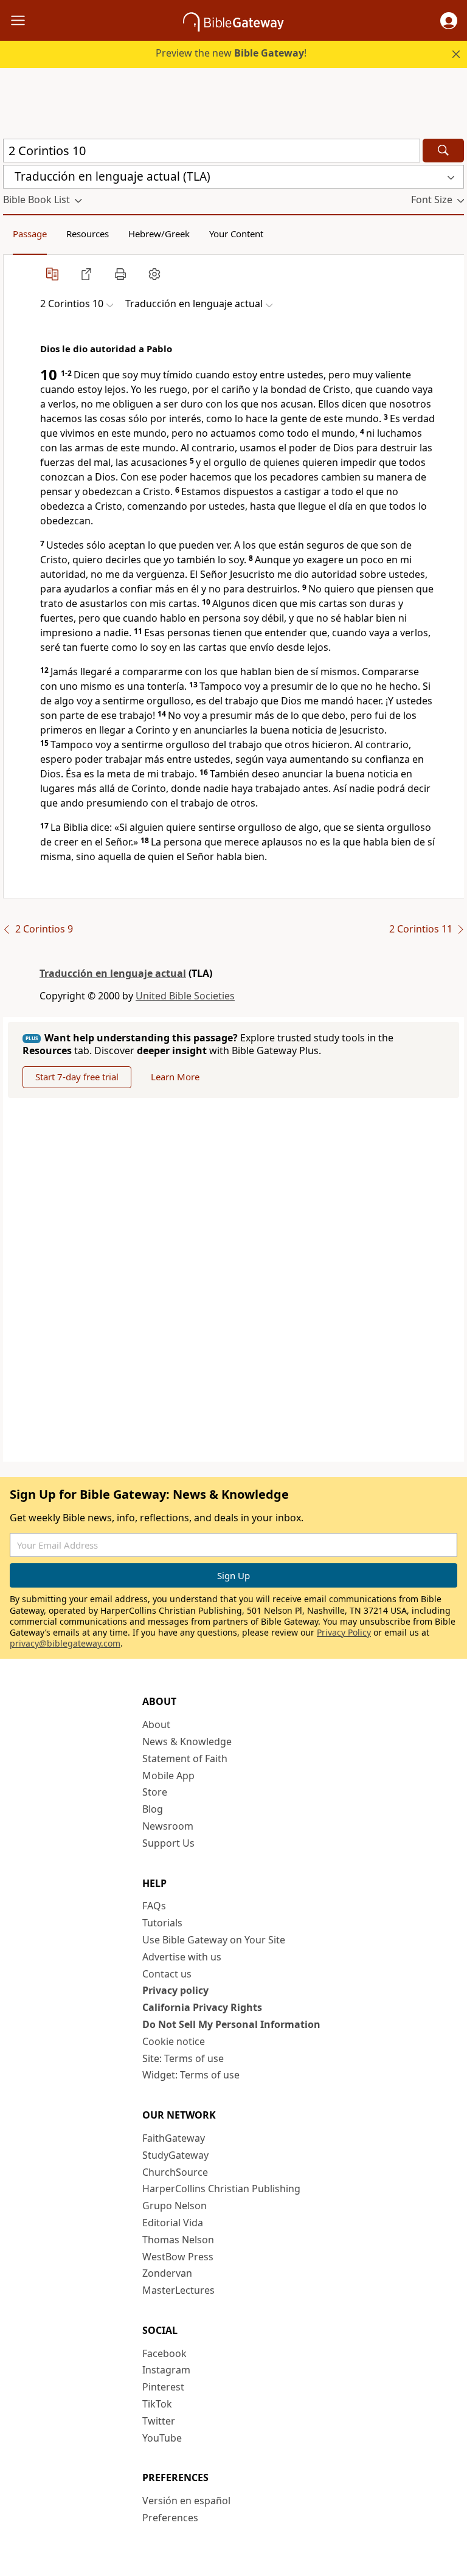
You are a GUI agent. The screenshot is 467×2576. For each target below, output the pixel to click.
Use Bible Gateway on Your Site (214, 1940)
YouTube (162, 2438)
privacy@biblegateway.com (65, 1643)
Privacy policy (175, 1990)
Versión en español (186, 2501)
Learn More (175, 1077)
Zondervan (167, 2273)
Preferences (170, 2518)
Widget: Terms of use (191, 2075)
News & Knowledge (187, 1741)
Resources (88, 234)
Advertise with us (182, 1957)
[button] (449, 21)
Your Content (236, 234)
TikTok (157, 2404)
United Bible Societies (185, 996)
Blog (153, 1809)
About (156, 1724)
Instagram (166, 2370)
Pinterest (163, 2387)
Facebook (164, 2353)
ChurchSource (175, 2172)
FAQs (154, 1906)
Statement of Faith (185, 1758)
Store (155, 1792)
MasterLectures (178, 2290)
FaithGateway (174, 2138)
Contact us (167, 1974)
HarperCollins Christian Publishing (221, 2189)
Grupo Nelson (175, 2206)
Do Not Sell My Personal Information (231, 2024)
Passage (30, 234)
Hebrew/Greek (159, 234)
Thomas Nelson (178, 2240)
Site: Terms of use (183, 2058)
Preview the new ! (231, 53)
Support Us (168, 1843)
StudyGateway (175, 2155)
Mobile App (168, 1776)
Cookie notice (174, 2041)
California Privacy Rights (202, 2007)
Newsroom (168, 1826)
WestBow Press (178, 2257)
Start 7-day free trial (77, 1077)
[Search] (443, 151)
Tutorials (162, 1923)
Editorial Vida (173, 2223)
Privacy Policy (344, 1632)
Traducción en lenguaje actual (113, 973)
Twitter (159, 2421)
